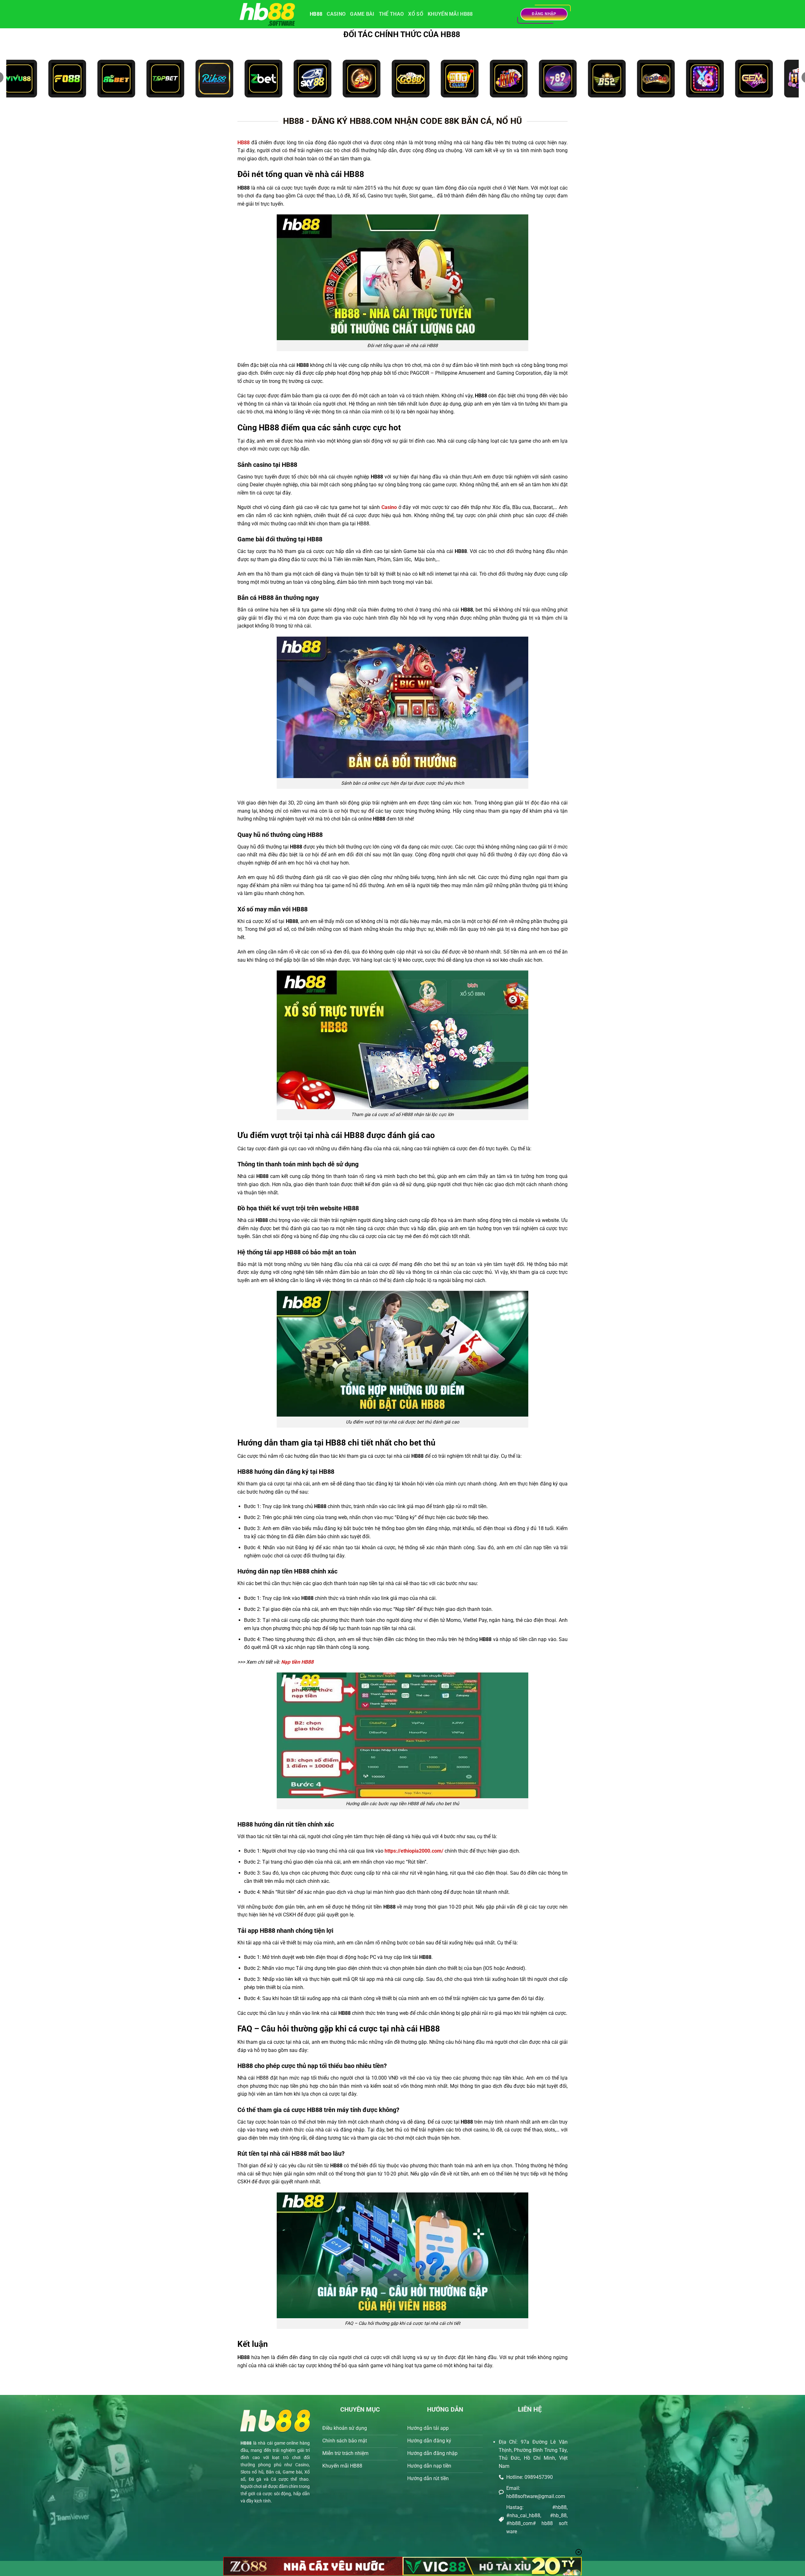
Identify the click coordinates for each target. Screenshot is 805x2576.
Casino (336, 14)
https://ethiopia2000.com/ (415, 1851)
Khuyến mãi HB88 (450, 14)
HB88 (316, 14)
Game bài (362, 14)
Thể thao (391, 14)
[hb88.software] (269, 14)
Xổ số (416, 14)
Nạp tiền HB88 (297, 1662)
